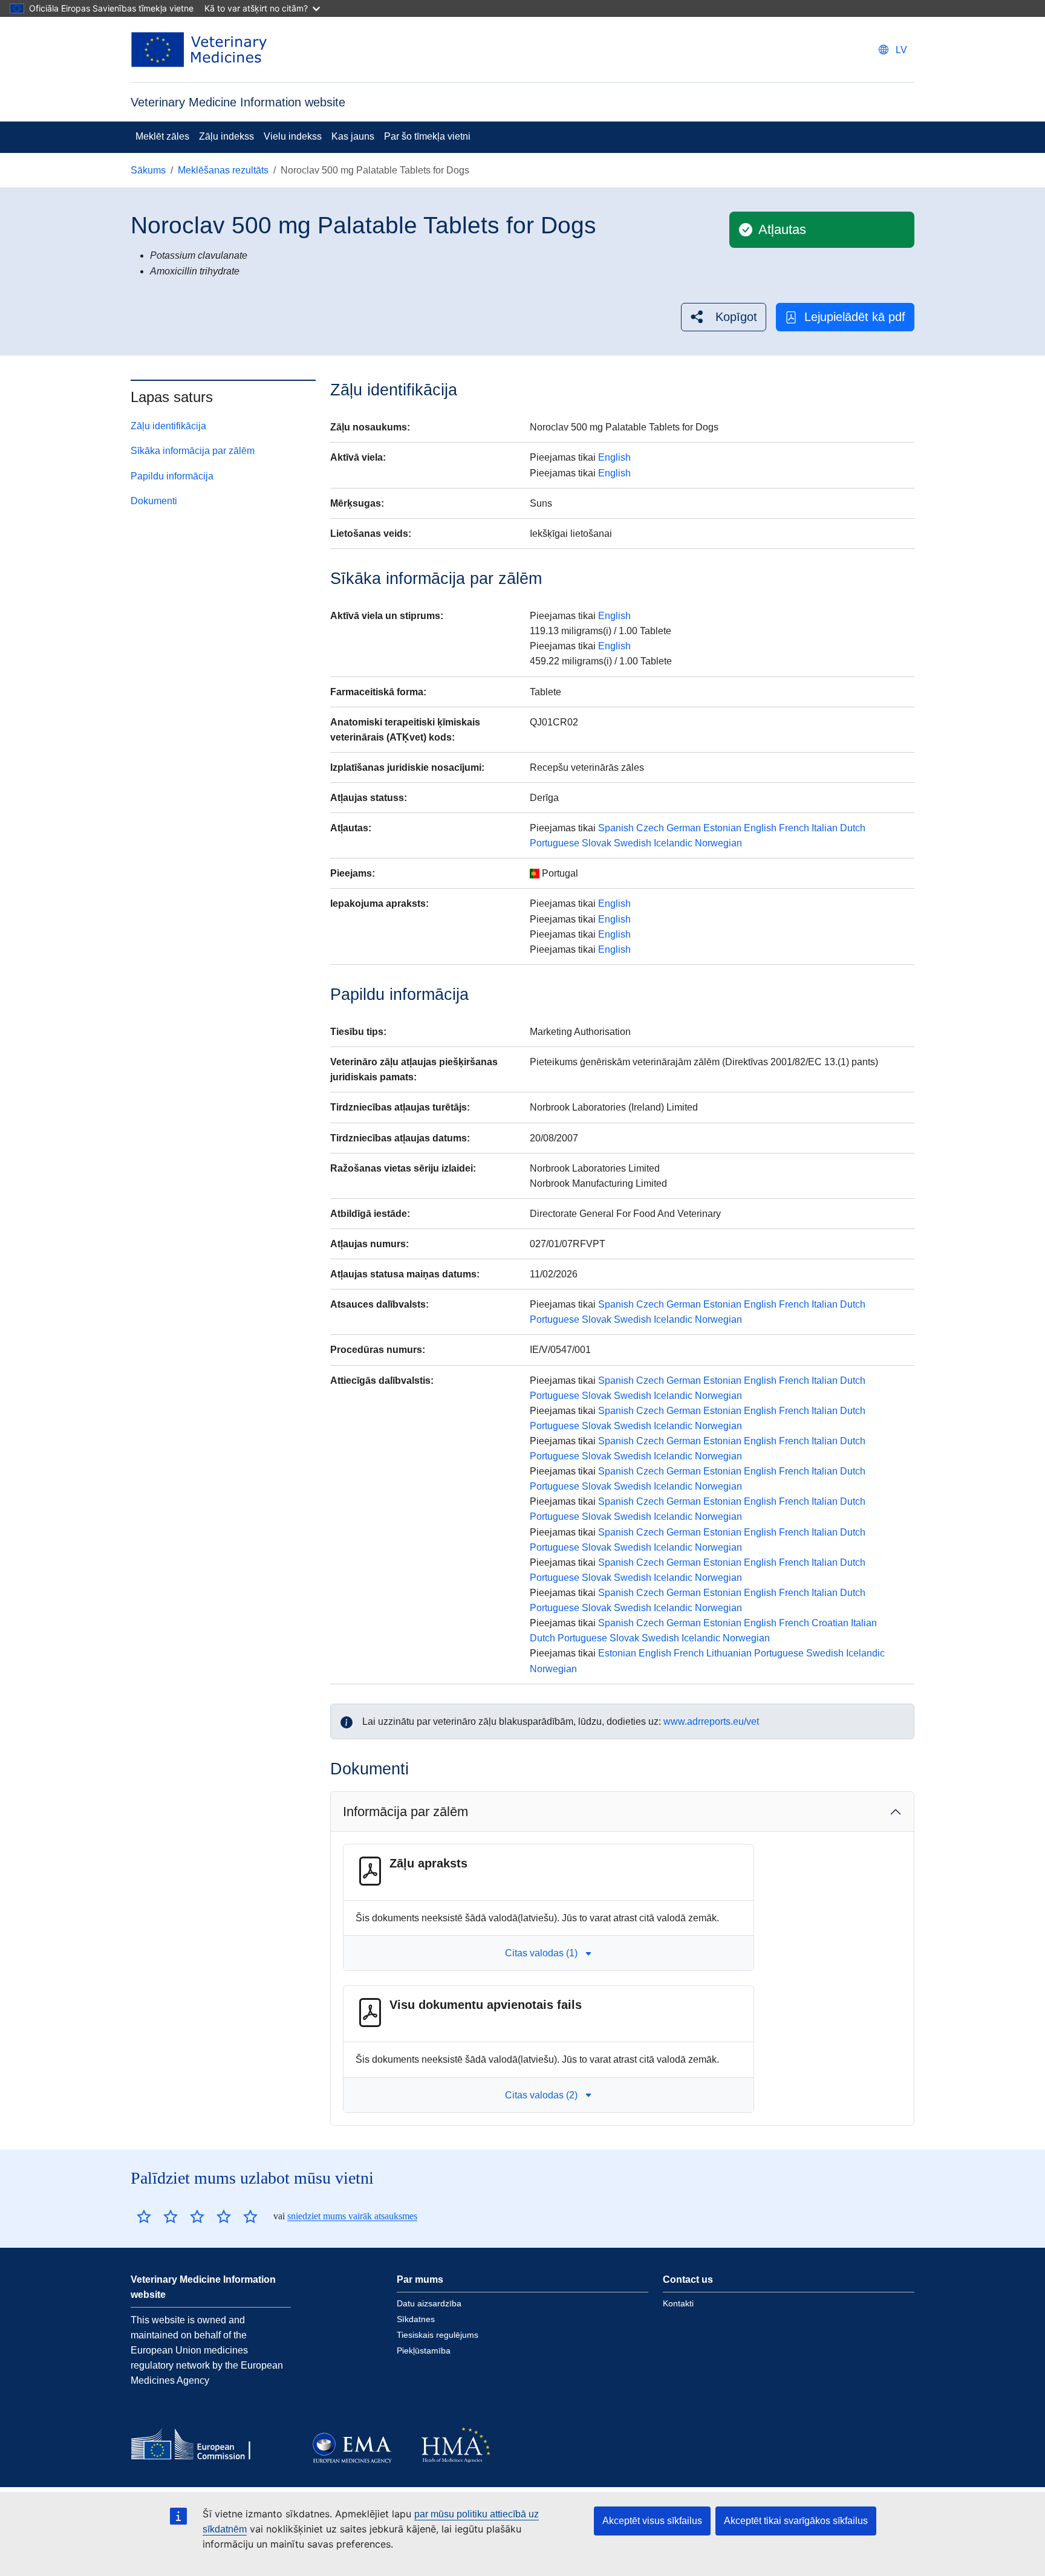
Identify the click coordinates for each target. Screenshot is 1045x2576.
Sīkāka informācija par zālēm (193, 451)
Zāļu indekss (226, 136)
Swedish (633, 843)
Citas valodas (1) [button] (541, 1953)
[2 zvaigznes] (157, 2216)
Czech (650, 828)
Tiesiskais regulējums (438, 2335)
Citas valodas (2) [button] (541, 2095)
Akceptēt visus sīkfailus (652, 2521)
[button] (724, 317)
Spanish (616, 828)
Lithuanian (729, 1653)
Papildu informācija (172, 476)
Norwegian (718, 843)
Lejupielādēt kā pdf (855, 317)
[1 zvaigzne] (144, 2216)
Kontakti (678, 2303)
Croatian (830, 1623)
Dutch (853, 828)
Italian (825, 828)
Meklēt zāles (162, 136)
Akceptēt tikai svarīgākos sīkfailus (796, 2521)
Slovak (597, 843)
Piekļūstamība (424, 2351)
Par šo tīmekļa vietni (427, 136)
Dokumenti (154, 501)
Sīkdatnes (416, 2319)
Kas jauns (353, 136)
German (684, 828)
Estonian (722, 828)
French (794, 828)
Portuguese (555, 843)
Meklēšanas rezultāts (223, 170)
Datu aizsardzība (429, 2303)
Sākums (148, 170)
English (614, 457)
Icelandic (673, 843)
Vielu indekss (293, 136)
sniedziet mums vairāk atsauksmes (352, 2216)
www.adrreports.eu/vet (711, 1721)
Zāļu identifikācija (168, 426)
